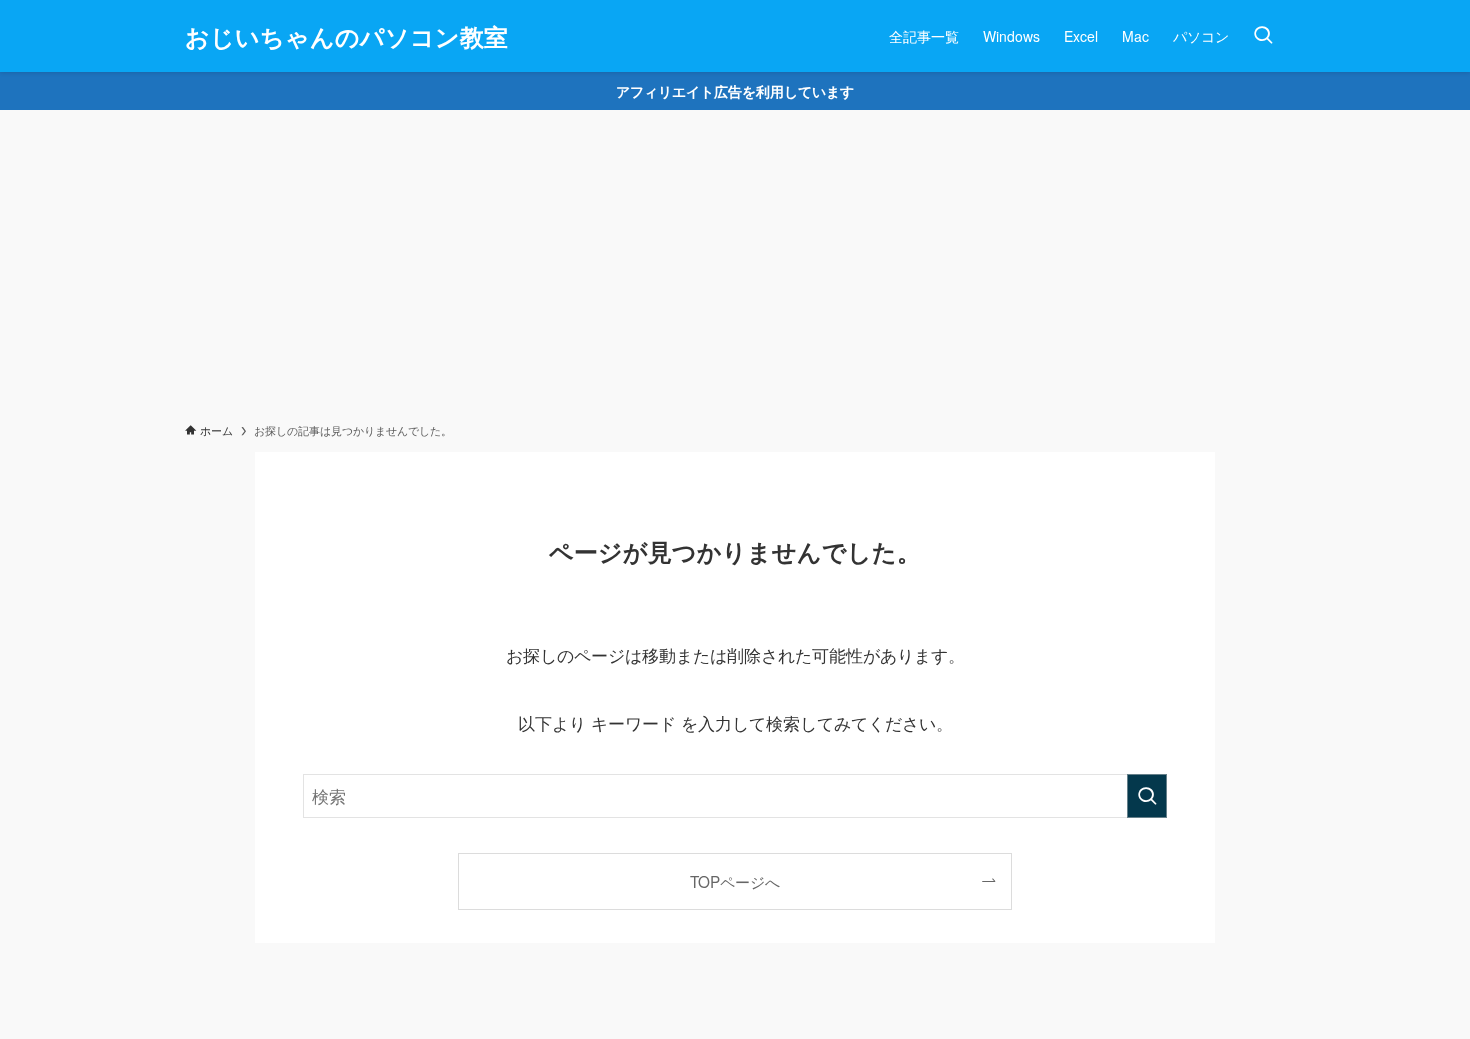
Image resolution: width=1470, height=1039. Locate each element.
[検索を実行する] (1147, 796)
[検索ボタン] (1263, 36)
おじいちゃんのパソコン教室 (346, 36)
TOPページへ (735, 881)
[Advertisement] (735, 260)
